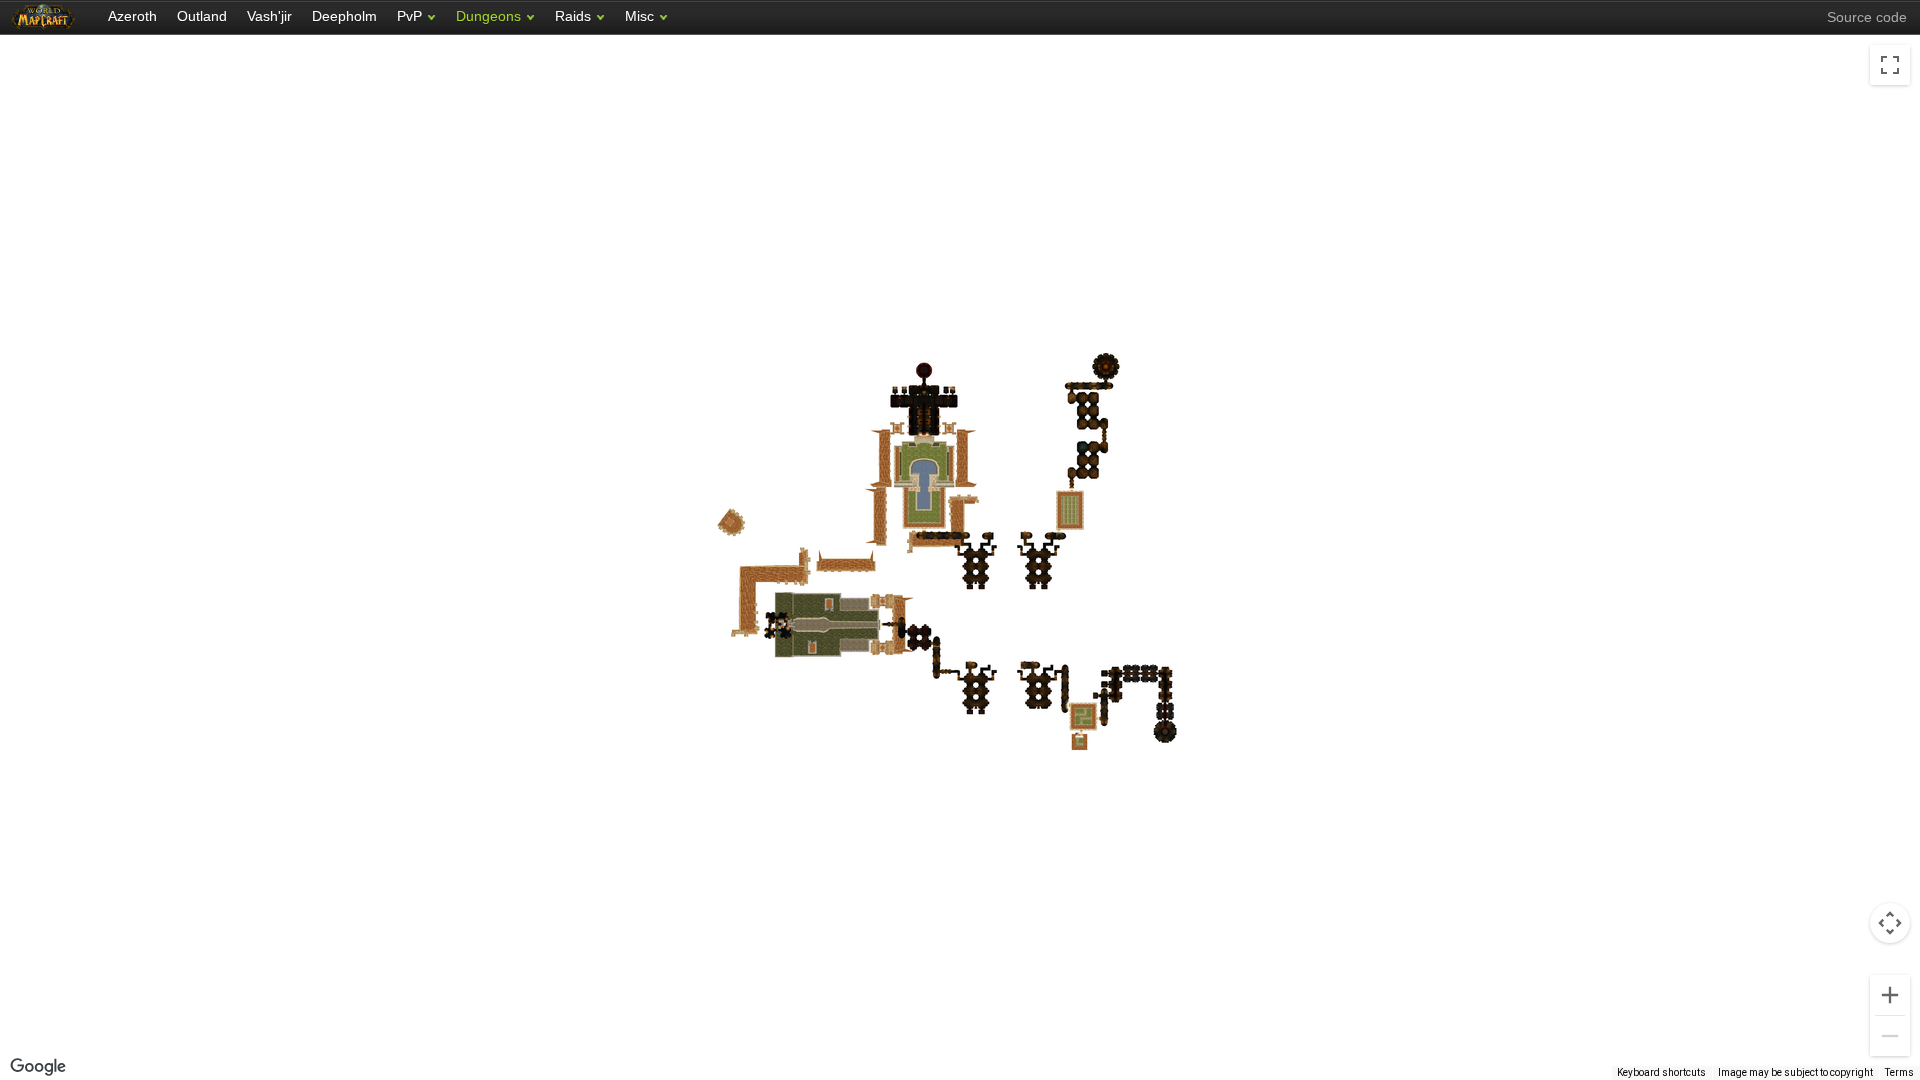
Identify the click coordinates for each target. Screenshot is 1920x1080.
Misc (639, 16)
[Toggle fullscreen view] (1890, 65)
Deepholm (344, 16)
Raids (573, 16)
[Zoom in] (1890, 995)
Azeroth (132, 16)
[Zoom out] (1890, 1036)
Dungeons (488, 16)
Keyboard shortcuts (1661, 1072)
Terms (1899, 1072)
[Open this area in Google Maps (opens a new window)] (38, 1067)
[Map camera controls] (1890, 923)
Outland (202, 16)
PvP (409, 16)
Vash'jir (269, 16)
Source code (1867, 17)
